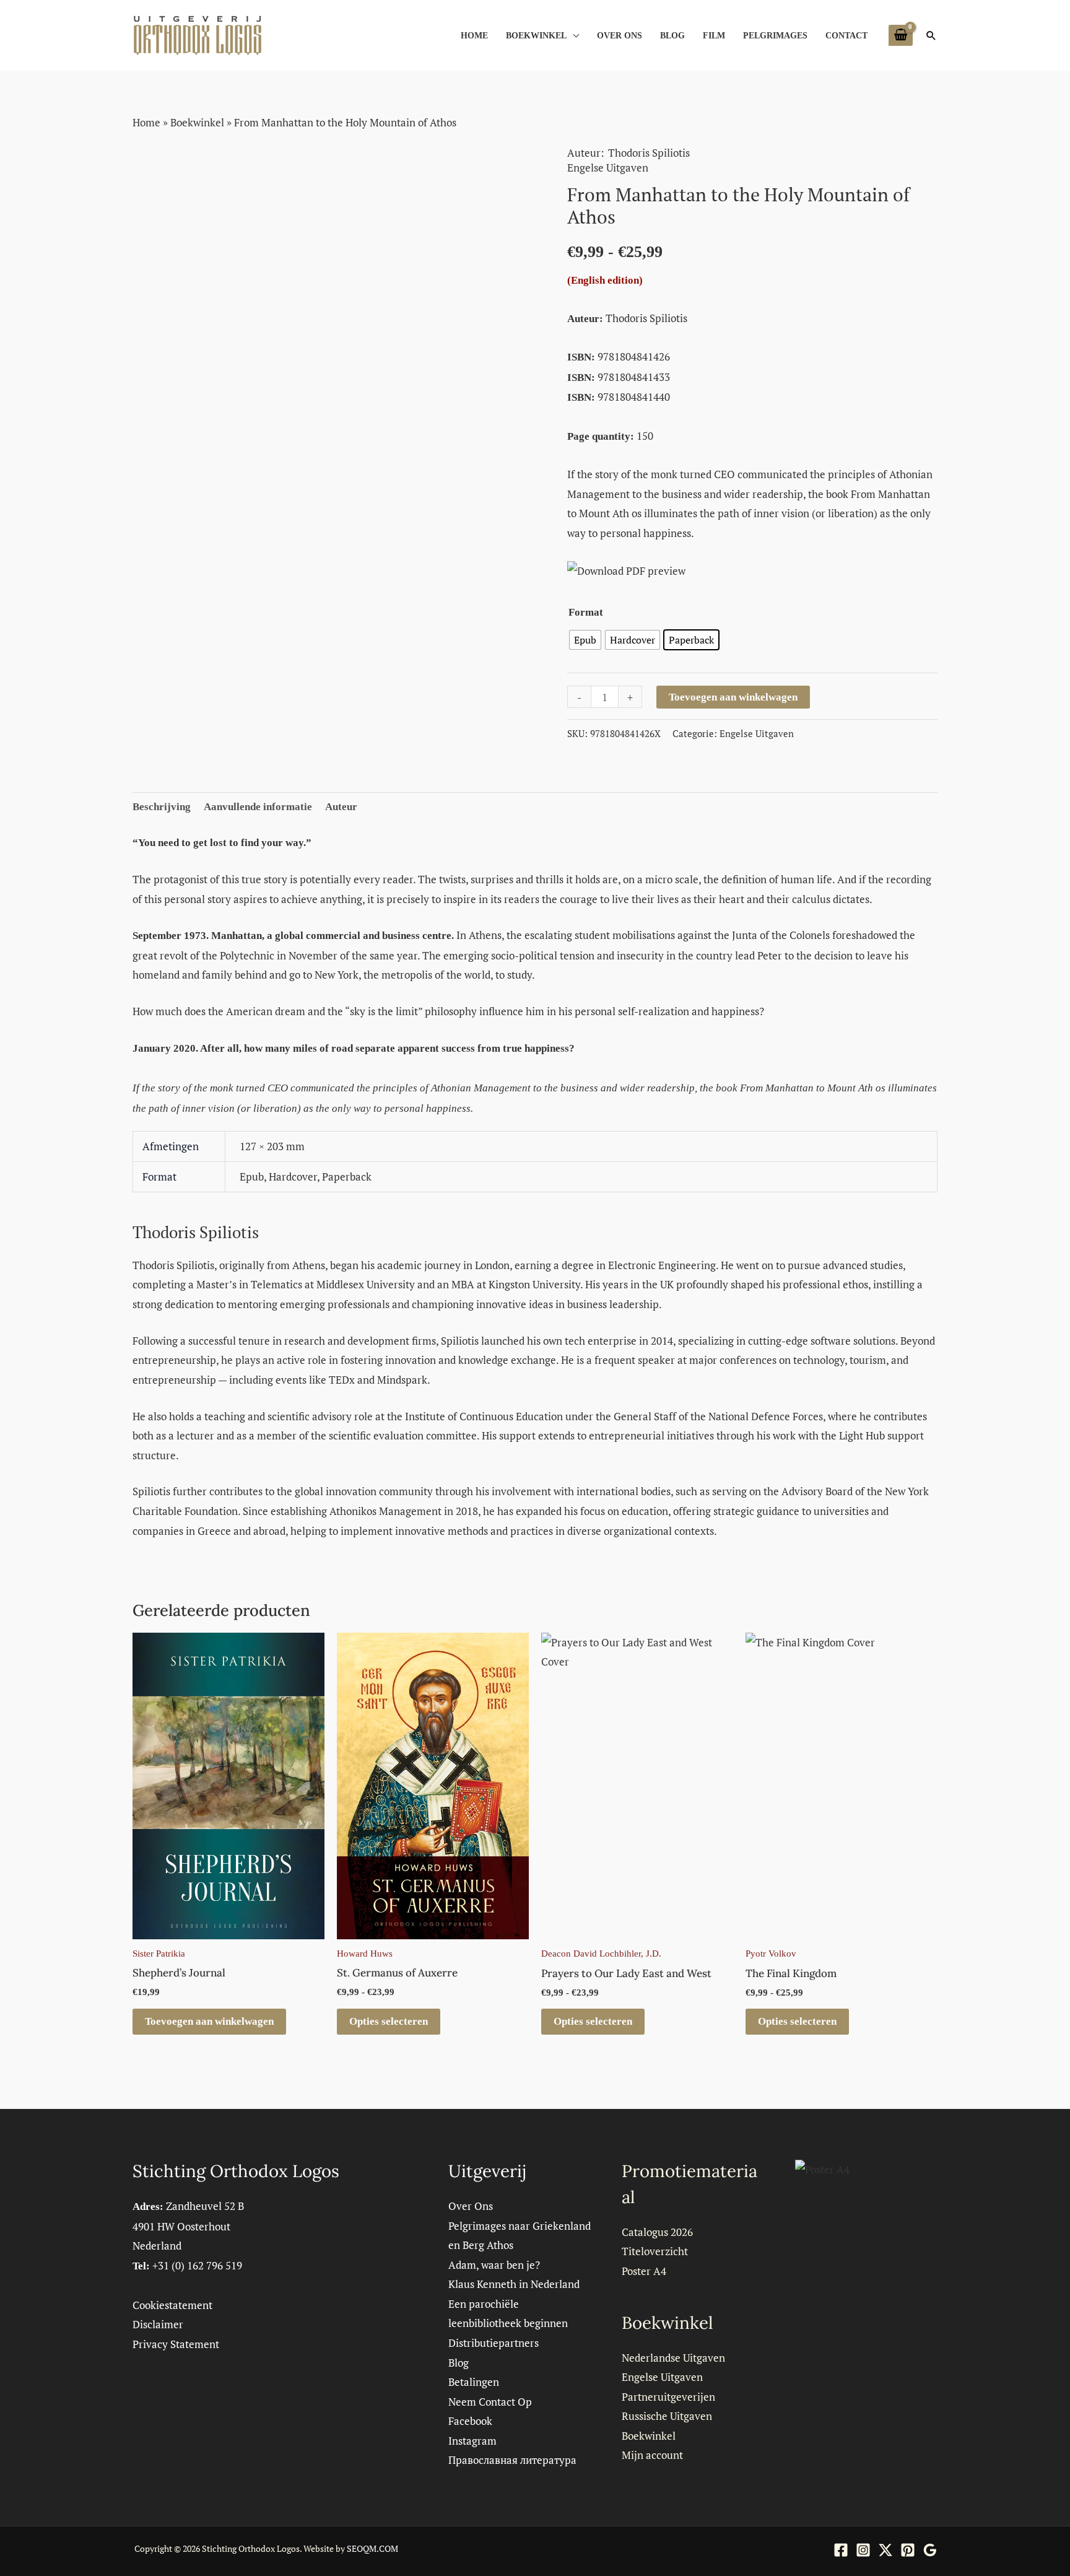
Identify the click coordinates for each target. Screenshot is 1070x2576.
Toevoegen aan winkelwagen (733, 697)
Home (474, 35)
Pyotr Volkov (771, 1954)
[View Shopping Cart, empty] (901, 35)
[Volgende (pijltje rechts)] (1048, 1288)
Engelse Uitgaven (608, 168)
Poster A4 (644, 2271)
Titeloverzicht (655, 2251)
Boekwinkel (536, 35)
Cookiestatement (172, 2305)
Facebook (470, 2421)
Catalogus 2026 (657, 2232)
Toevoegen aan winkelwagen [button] (209, 2021)
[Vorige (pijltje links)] (22, 1288)
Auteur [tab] (341, 807)
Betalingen (474, 2382)
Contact (846, 35)
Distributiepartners (494, 2343)
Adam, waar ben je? (494, 2265)
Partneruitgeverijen (668, 2397)
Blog (672, 35)
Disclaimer (158, 2324)
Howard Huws (365, 1954)
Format (586, 612)
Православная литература (512, 2460)
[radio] (585, 640)
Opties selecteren (389, 2021)
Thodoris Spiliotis (649, 153)
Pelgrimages (775, 35)
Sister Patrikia (159, 1954)
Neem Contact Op (490, 2402)
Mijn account (652, 2455)
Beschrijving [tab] (162, 807)
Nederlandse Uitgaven (673, 2358)
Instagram (472, 2441)
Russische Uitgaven (667, 2416)
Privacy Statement (176, 2344)
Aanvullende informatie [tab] (258, 807)
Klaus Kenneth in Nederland (514, 2284)
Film (714, 35)
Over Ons (620, 35)
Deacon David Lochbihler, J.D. (601, 1954)
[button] (931, 35)
